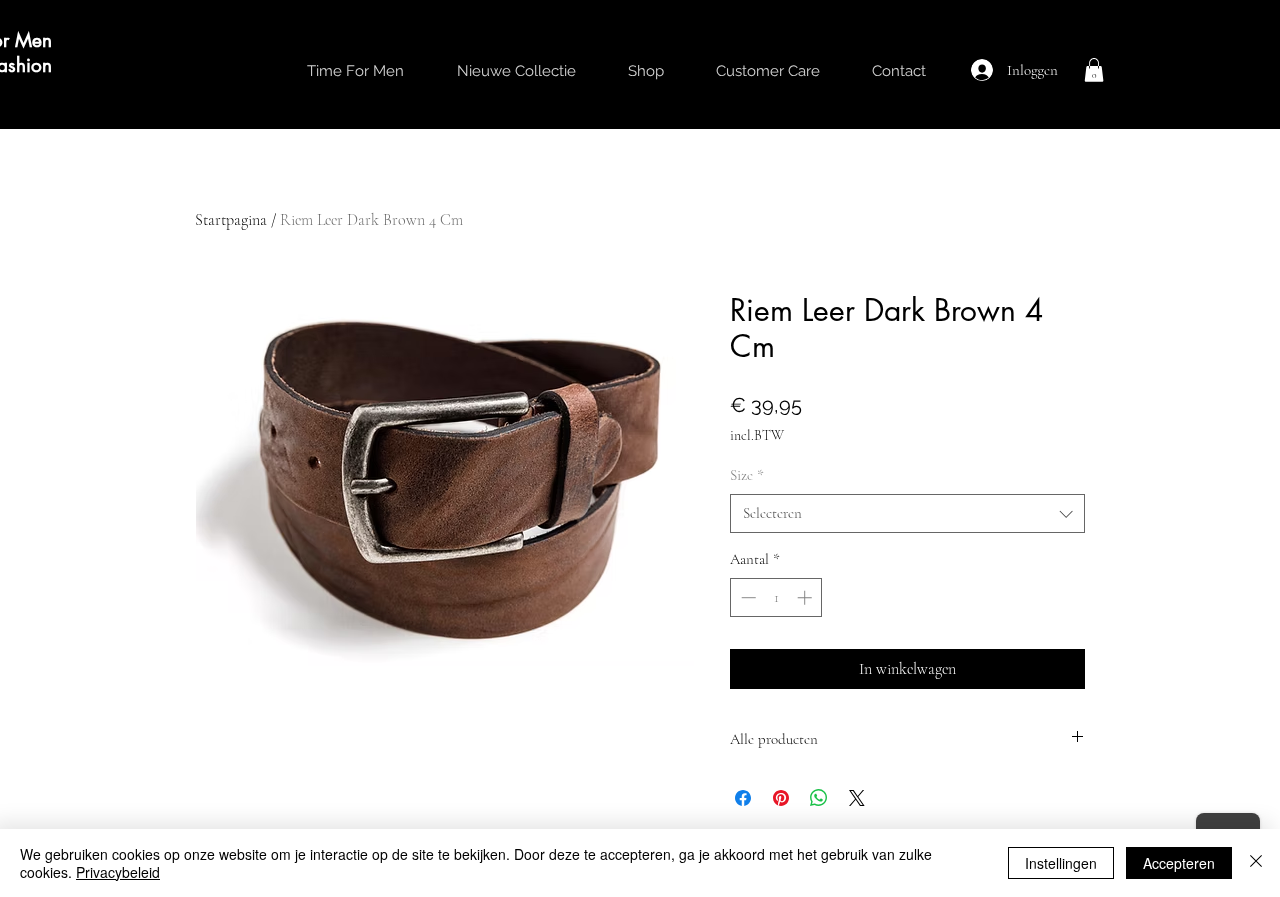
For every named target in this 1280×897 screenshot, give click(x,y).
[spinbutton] (776, 597)
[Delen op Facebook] (743, 798)
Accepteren (1179, 863)
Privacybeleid (118, 872)
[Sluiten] (1256, 863)
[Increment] (806, 597)
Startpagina (231, 220)
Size (747, 475)
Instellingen (1061, 863)
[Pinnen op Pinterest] (781, 798)
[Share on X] (857, 798)
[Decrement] (746, 597)
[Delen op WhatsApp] (819, 798)
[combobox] (907, 513)
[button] (1094, 70)
